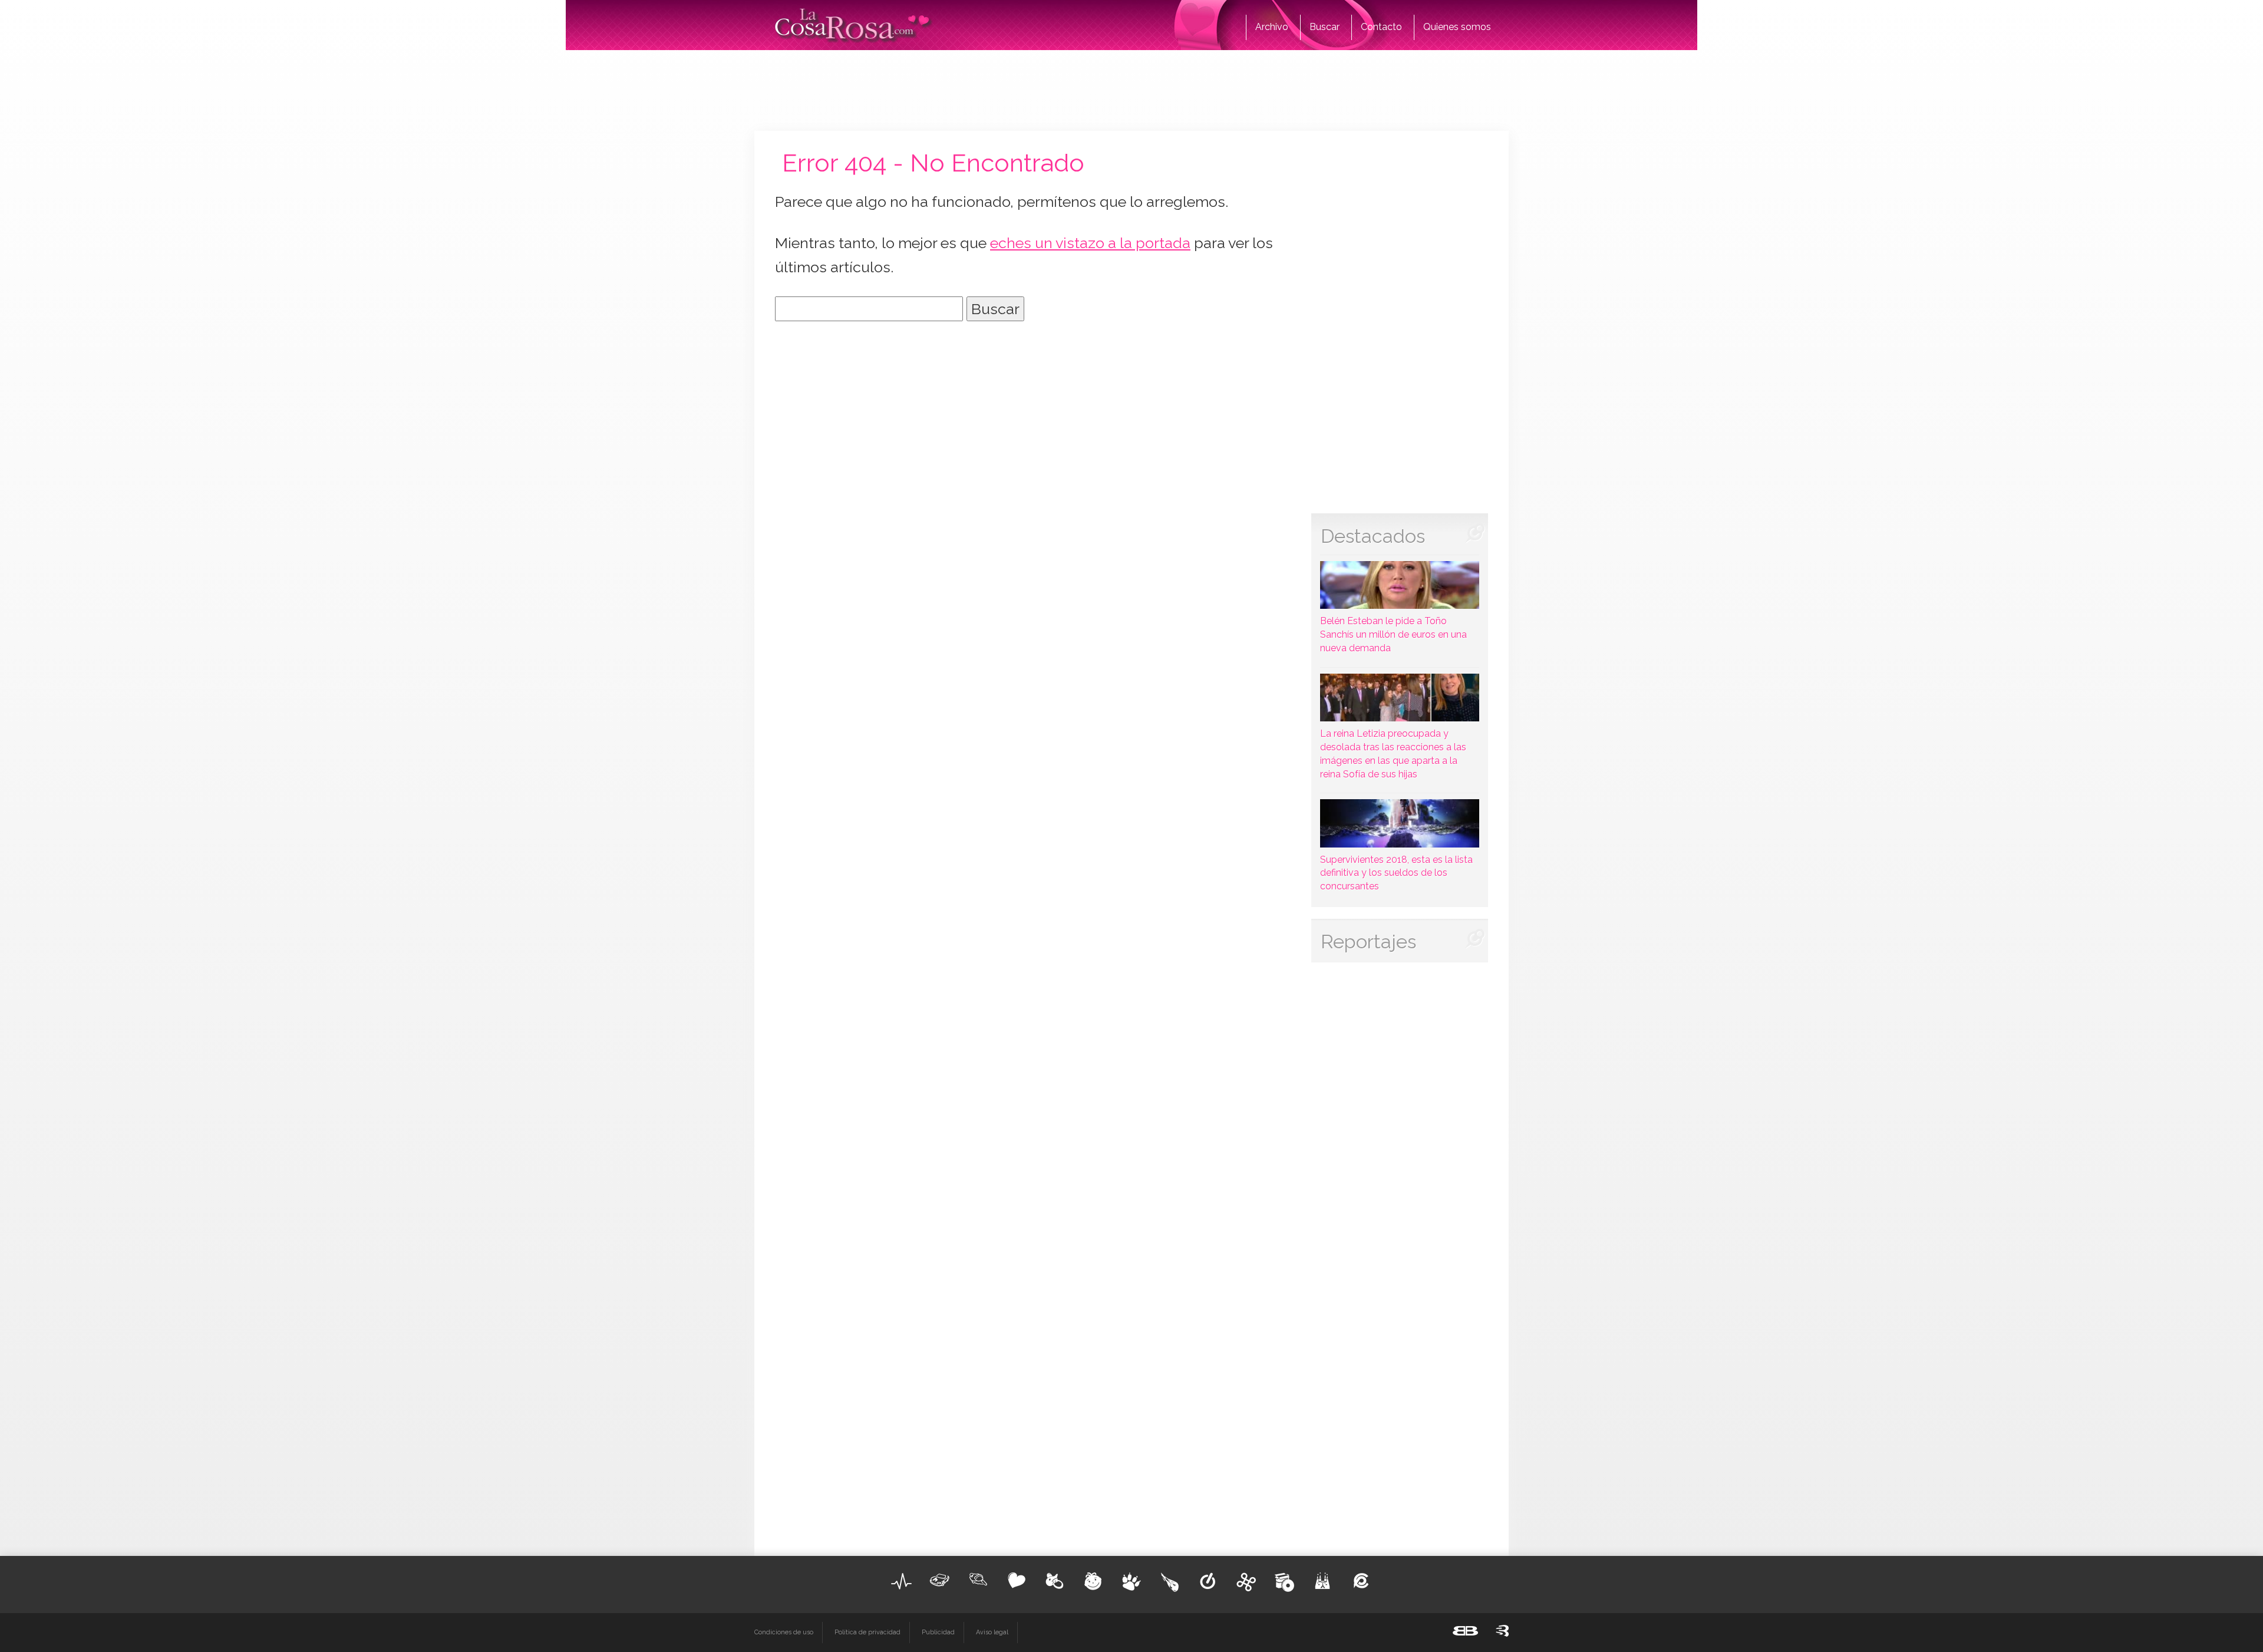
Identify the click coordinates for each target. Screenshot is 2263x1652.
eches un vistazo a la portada (1090, 243)
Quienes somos (1457, 27)
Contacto (1381, 27)
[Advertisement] (1131, 88)
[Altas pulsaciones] (902, 1581)
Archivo (1272, 27)
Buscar (1325, 27)
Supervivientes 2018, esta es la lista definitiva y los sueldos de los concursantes (1396, 873)
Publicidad (938, 1632)
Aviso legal (992, 1632)
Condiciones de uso (784, 1632)
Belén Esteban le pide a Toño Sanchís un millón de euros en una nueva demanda (1393, 634)
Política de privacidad (867, 1632)
